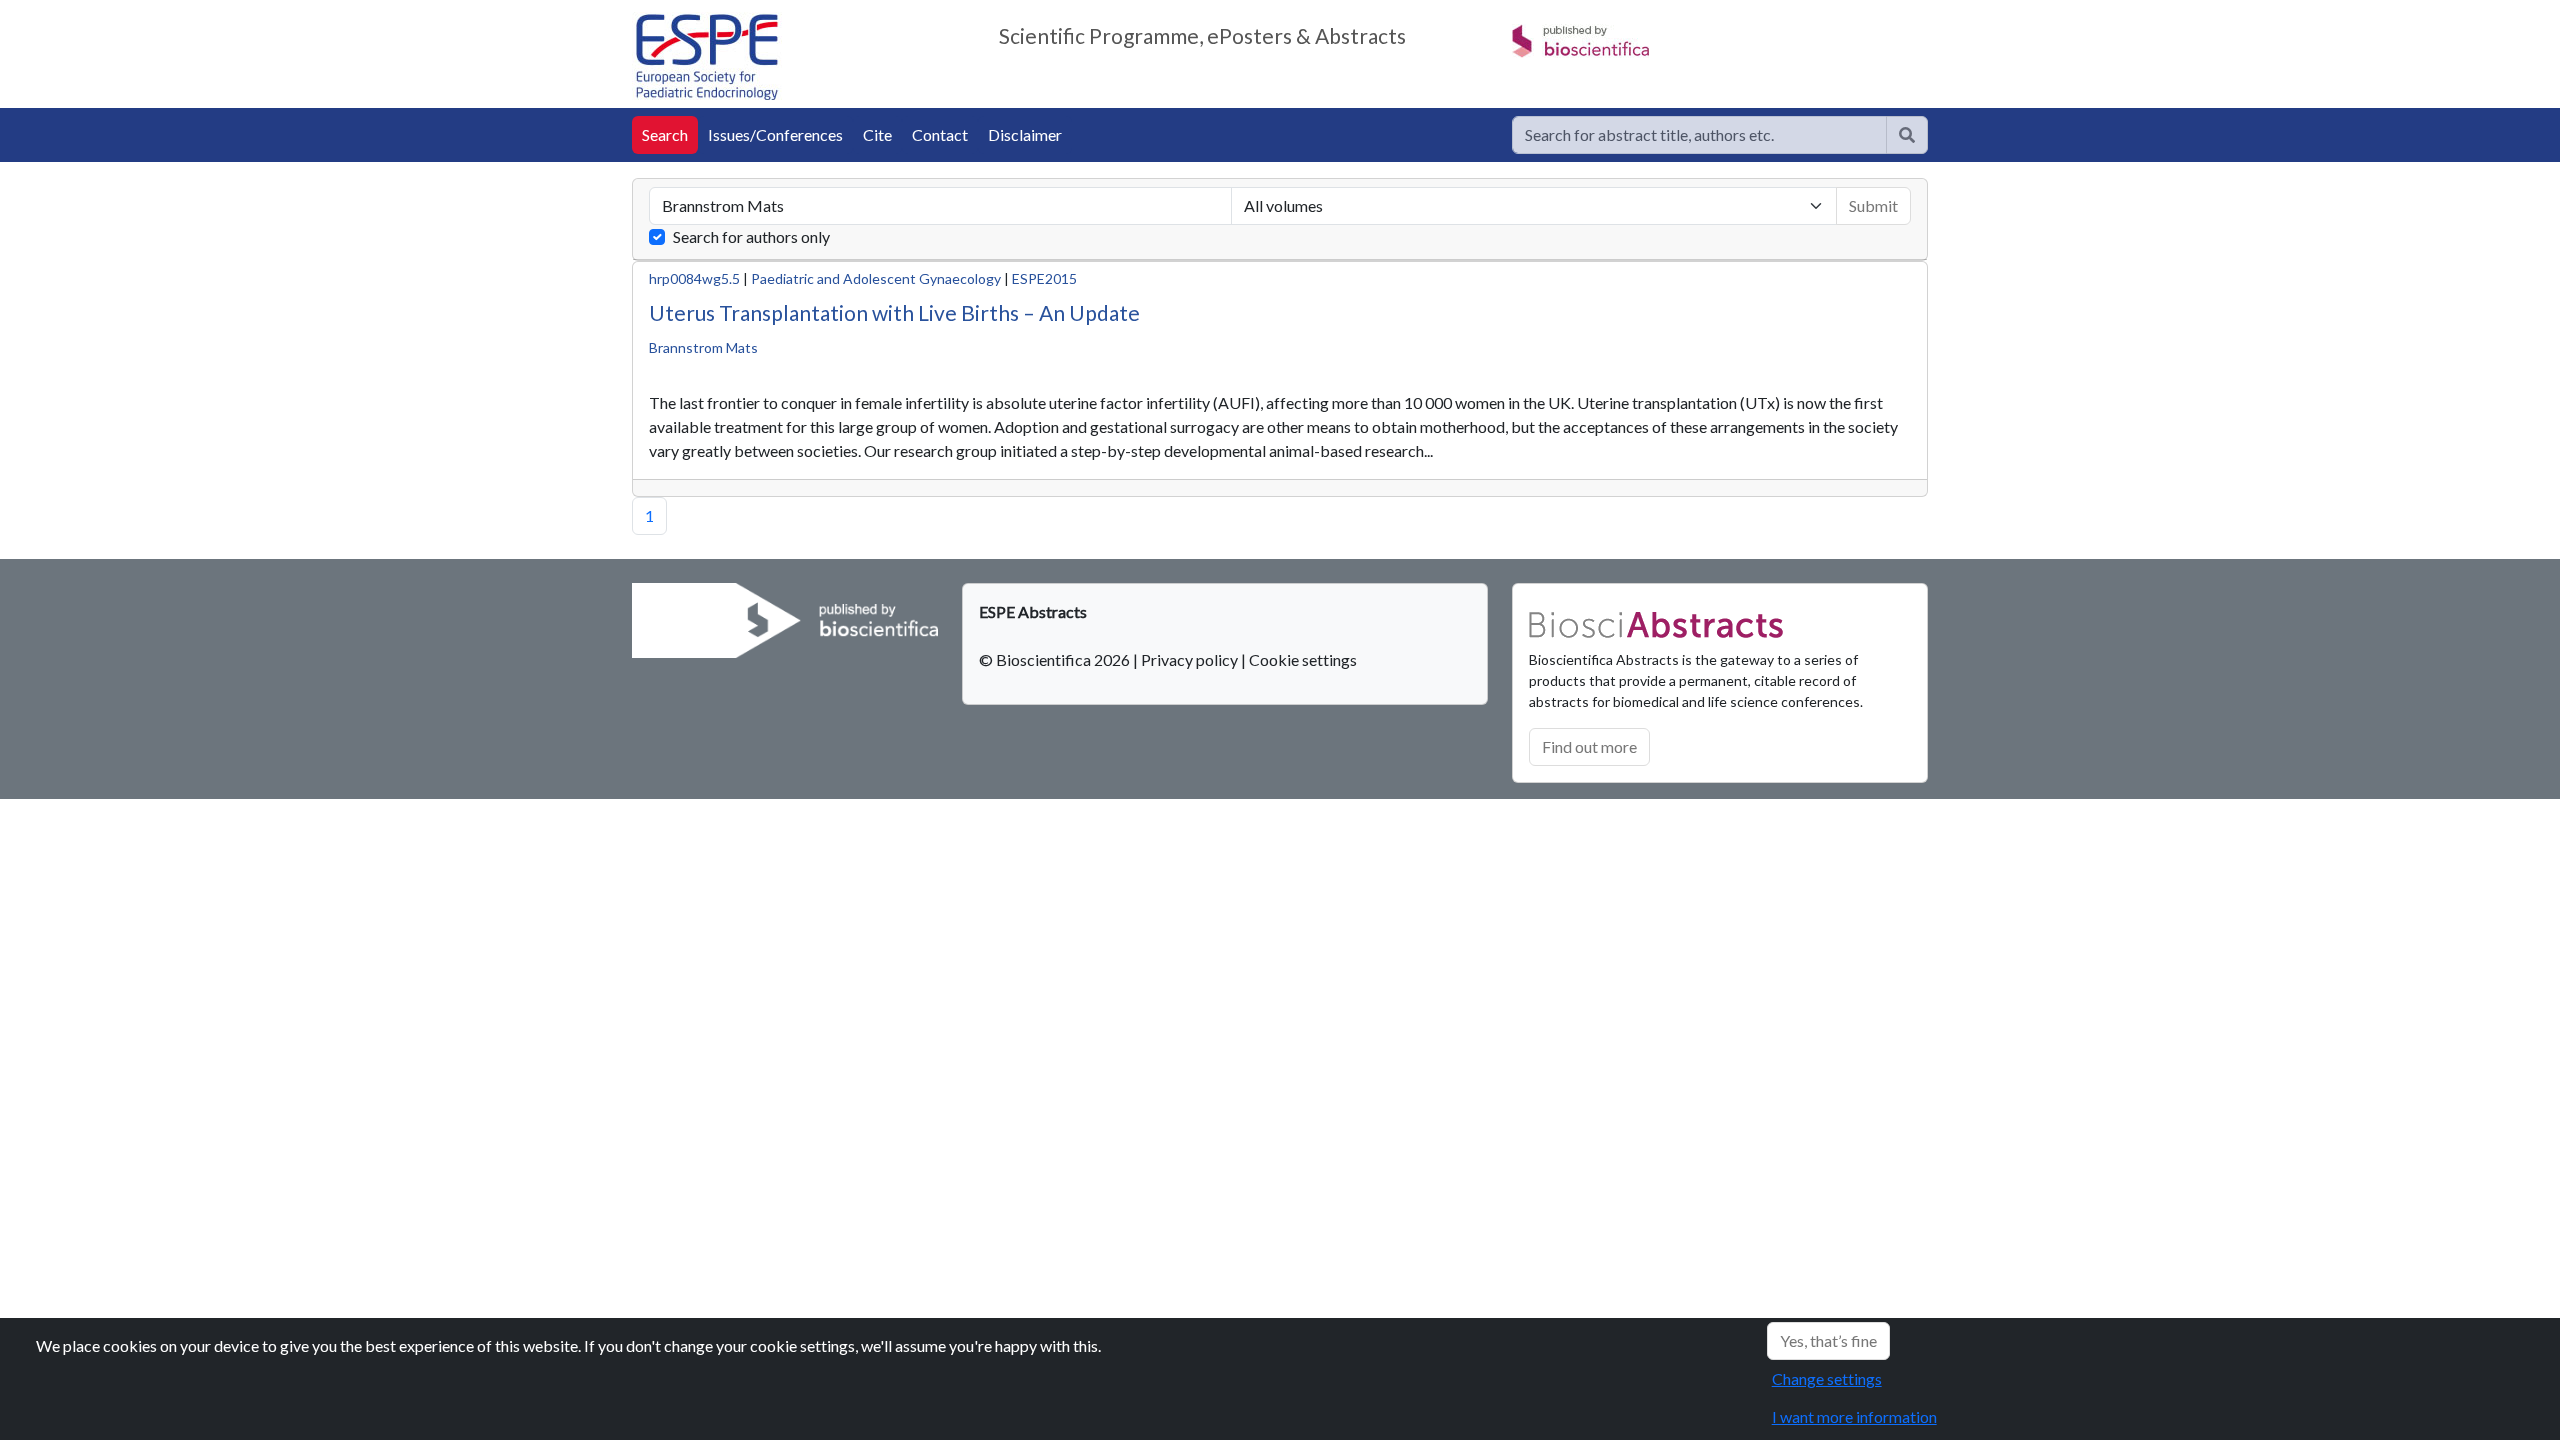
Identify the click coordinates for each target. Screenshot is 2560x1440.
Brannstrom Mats (703, 347)
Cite (877, 134)
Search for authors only (751, 236)
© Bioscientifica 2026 (1056, 659)
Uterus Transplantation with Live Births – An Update (894, 312)
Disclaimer (1025, 134)
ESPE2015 (1044, 278)
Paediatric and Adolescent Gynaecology (876, 278)
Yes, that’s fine (1828, 1340)
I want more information (1854, 1416)
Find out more (1589, 746)
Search (665, 134)
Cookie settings (1303, 659)
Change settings (1827, 1378)
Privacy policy (1189, 659)
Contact (940, 134)
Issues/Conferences (775, 134)
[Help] (1907, 135)
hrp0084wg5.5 (694, 278)
